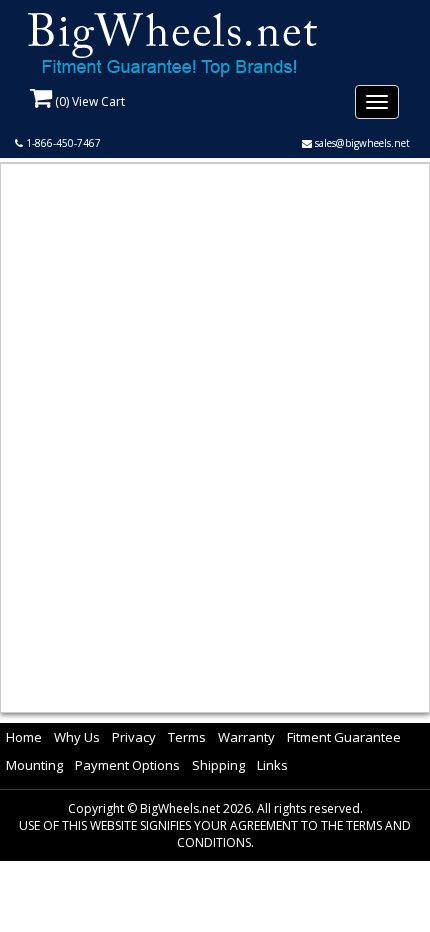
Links (272, 765)
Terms (187, 737)
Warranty (246, 737)
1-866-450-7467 (62, 143)
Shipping (218, 765)
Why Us (77, 737)
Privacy (134, 737)
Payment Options (127, 765)
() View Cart (88, 101)
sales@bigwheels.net (361, 143)
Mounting (34, 765)
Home (24, 737)
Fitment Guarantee (344, 737)
